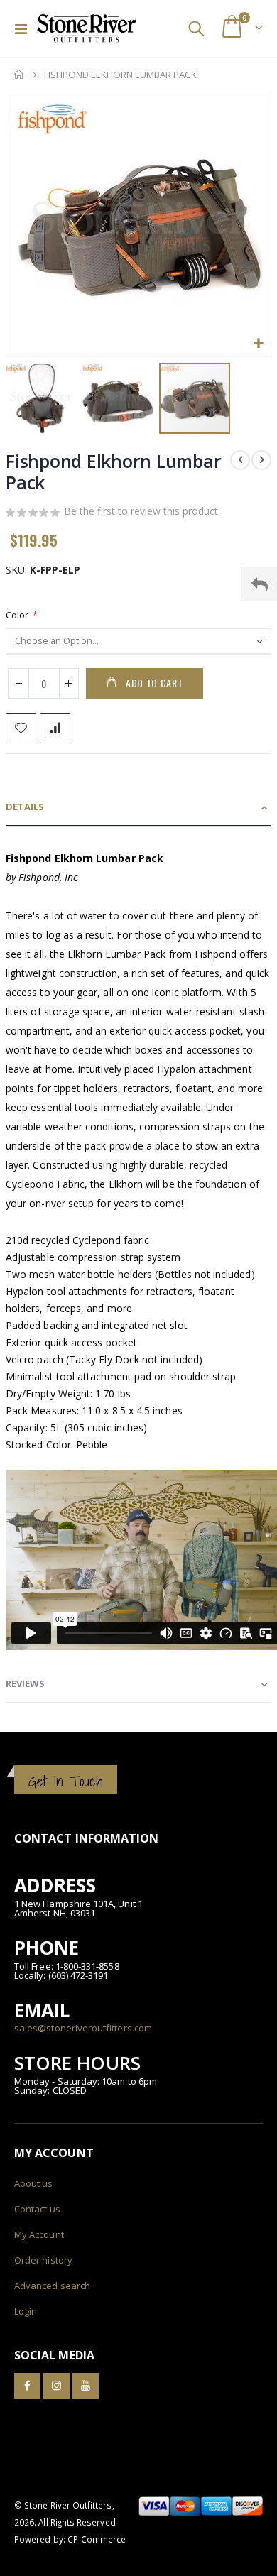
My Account (39, 2234)
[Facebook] (27, 2386)
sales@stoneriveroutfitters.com (83, 2028)
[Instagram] (56, 2386)
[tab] (138, 808)
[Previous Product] (240, 460)
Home (19, 75)
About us (34, 2183)
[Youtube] (86, 2386)
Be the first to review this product (141, 511)
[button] (258, 344)
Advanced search (52, 2286)
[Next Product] (261, 460)
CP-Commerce (97, 2539)
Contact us (37, 2209)
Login (26, 2311)
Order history (43, 2260)
